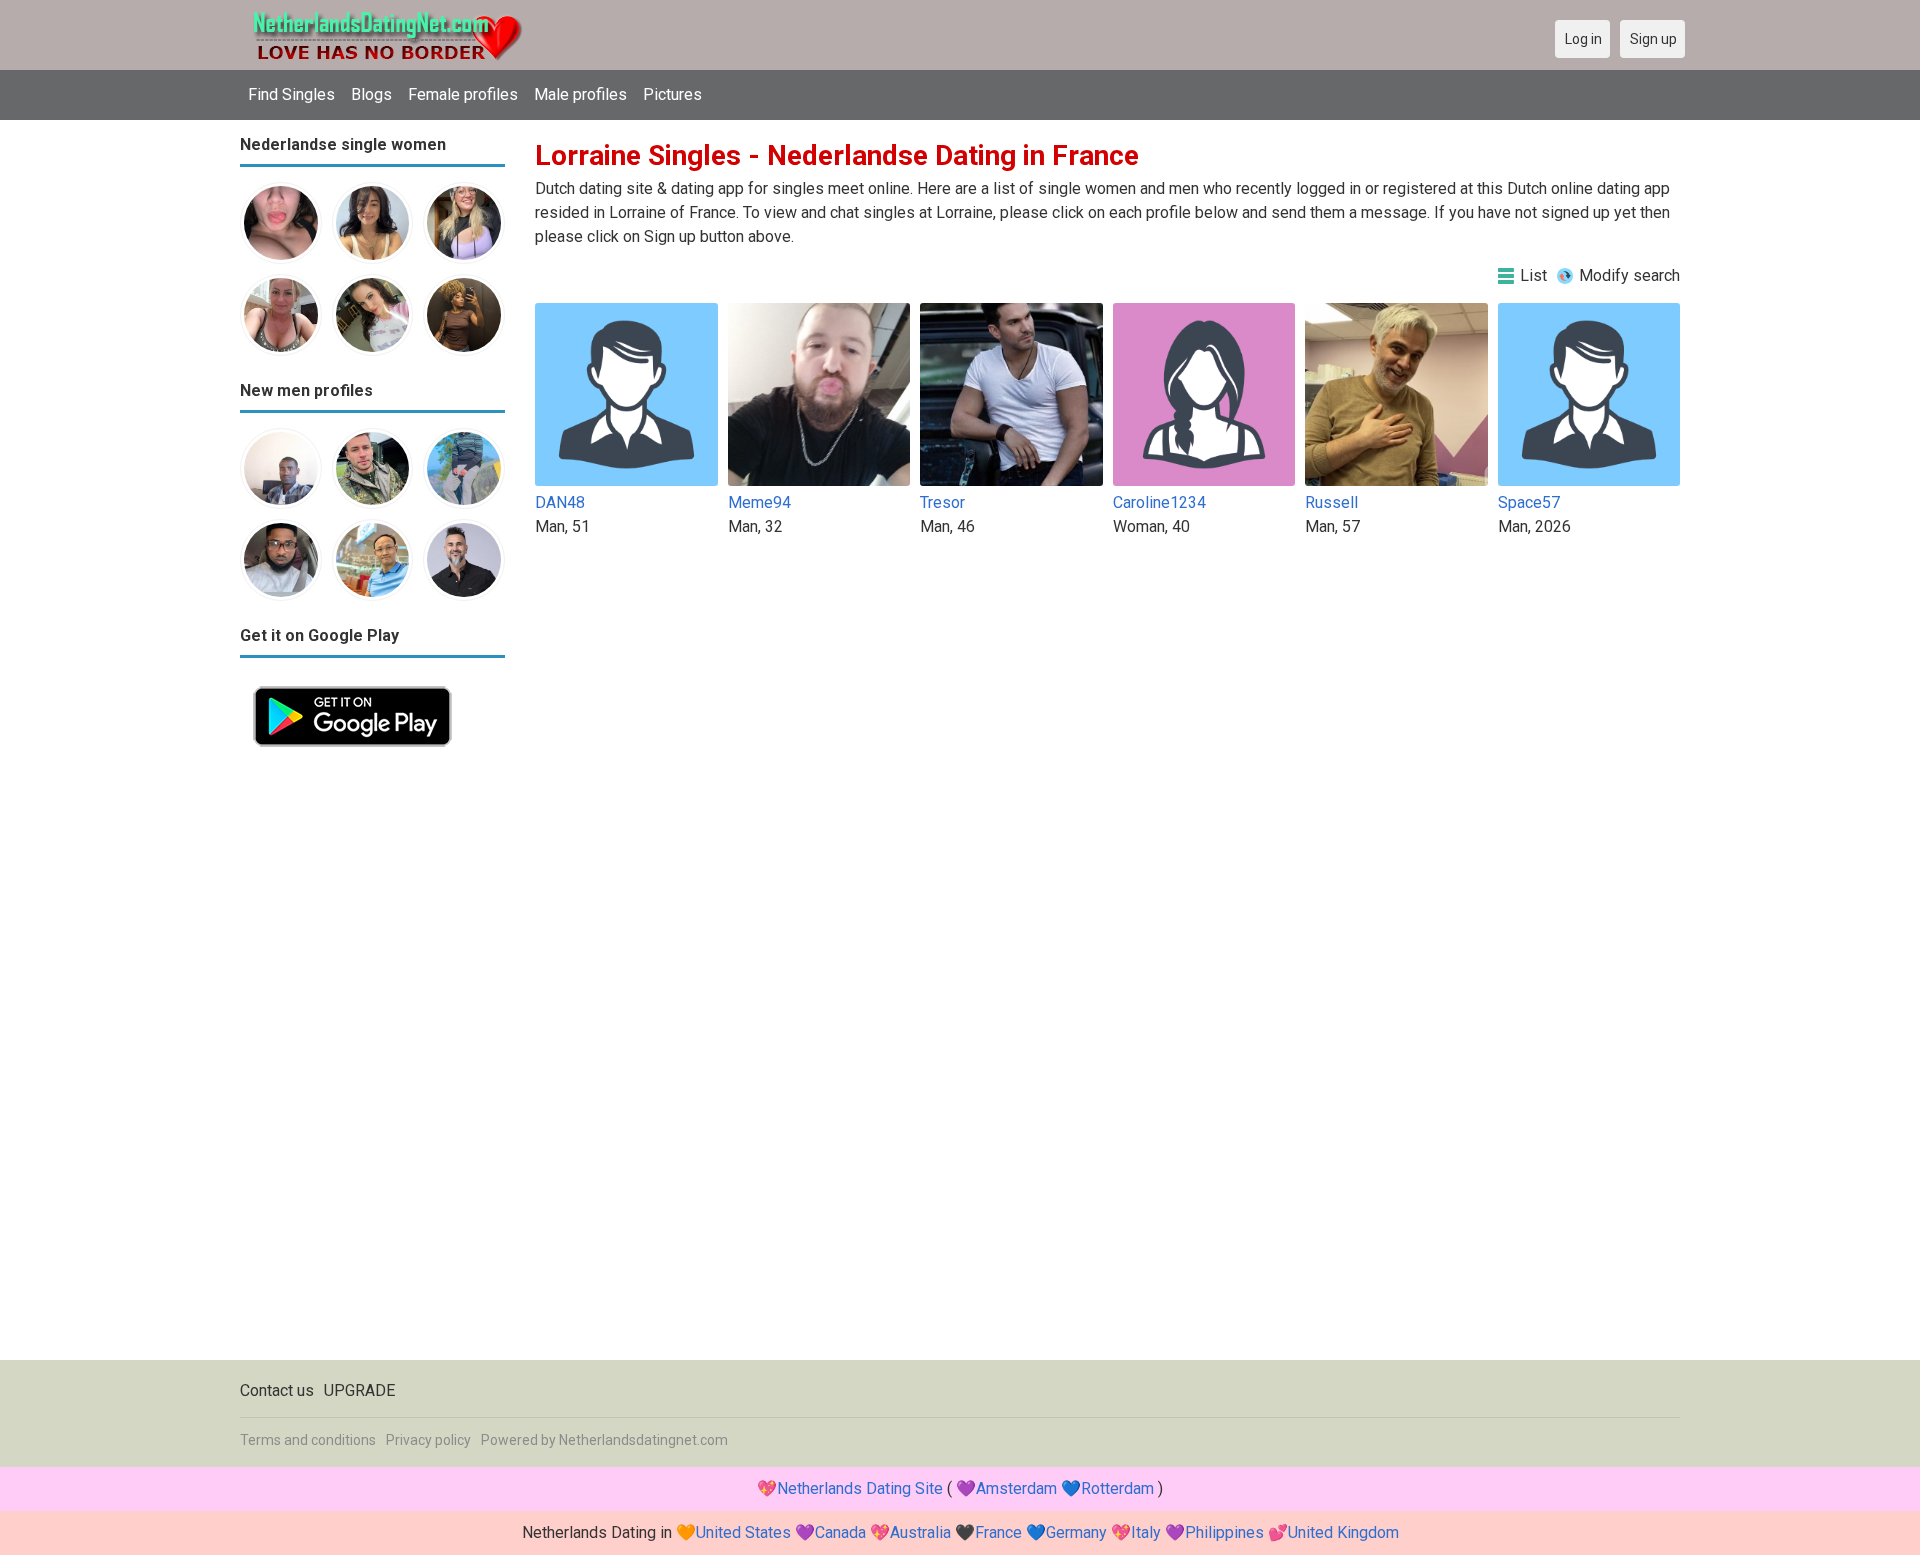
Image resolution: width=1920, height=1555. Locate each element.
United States (743, 1532)
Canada (840, 1532)
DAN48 (560, 502)
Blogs (371, 94)
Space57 (1529, 502)
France (998, 1532)
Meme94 (759, 502)
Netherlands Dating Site (860, 1488)
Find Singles (291, 94)
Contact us (277, 1390)
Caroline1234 (1159, 502)
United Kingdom (1343, 1532)
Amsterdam (1016, 1488)
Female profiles (463, 94)
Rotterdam (1117, 1488)
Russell (1331, 502)
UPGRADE (359, 1390)
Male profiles (580, 94)
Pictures (672, 94)
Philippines (1224, 1532)
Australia (920, 1532)
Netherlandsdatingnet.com (643, 1440)
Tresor (942, 502)
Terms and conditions (308, 1440)
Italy (1146, 1532)
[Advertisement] (372, 1060)
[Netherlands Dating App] (352, 684)
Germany (1076, 1532)
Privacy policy (428, 1440)
